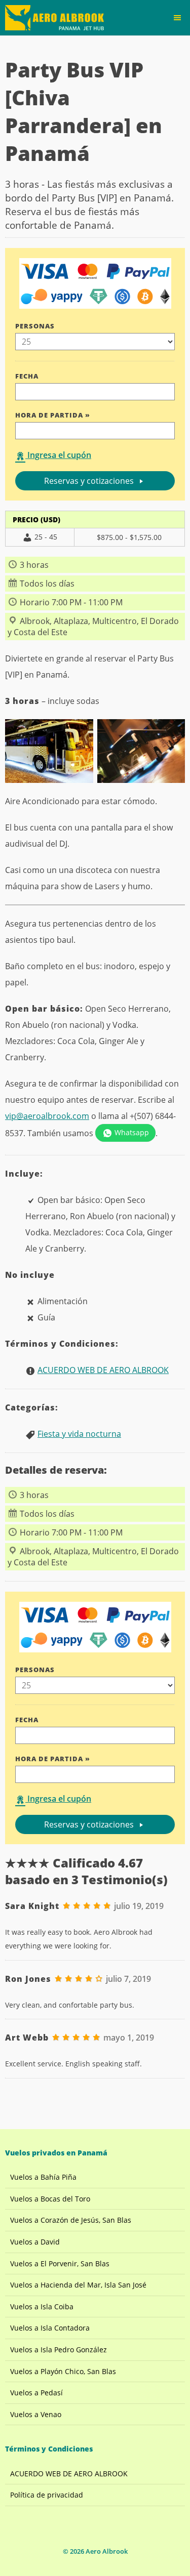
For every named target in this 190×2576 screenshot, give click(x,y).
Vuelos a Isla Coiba (42, 2307)
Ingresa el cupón (58, 455)
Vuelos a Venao (36, 2414)
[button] (177, 18)
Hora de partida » (53, 415)
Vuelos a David (35, 2242)
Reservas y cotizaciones (90, 481)
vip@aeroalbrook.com (47, 1116)
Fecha (27, 376)
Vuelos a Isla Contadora (50, 2328)
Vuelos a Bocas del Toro (50, 2199)
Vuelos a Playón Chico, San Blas (63, 2371)
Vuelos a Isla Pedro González (59, 2350)
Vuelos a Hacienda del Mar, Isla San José (78, 2285)
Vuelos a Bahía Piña (43, 2177)
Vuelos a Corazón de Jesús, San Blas (71, 2220)
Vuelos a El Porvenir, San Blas (60, 2263)
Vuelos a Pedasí (36, 2393)
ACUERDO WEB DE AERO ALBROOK (103, 1370)
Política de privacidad (47, 2495)
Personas (35, 326)
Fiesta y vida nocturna (79, 1434)
